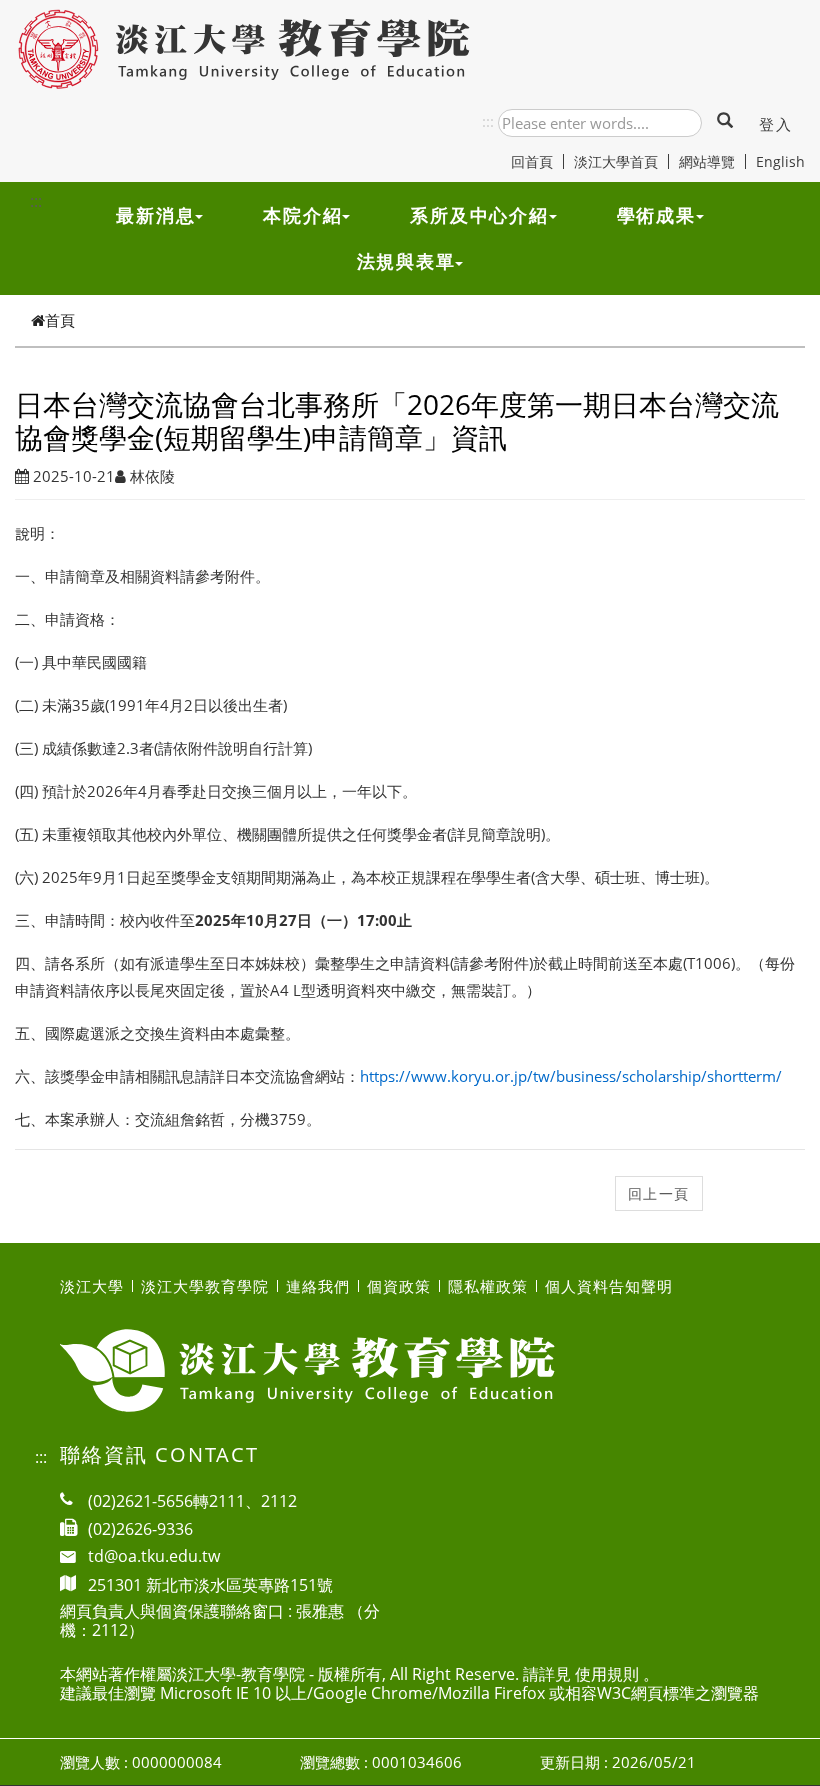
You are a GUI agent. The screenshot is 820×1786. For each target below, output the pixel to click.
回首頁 (532, 161)
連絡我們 (318, 1286)
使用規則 (607, 1674)
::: (488, 121)
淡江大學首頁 (616, 161)
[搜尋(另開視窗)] (726, 122)
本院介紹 (302, 215)
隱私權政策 (488, 1286)
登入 (775, 124)
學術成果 (656, 215)
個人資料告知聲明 (609, 1286)
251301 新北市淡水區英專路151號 (210, 1584)
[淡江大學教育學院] (245, 50)
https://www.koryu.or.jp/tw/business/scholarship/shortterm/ (571, 1076)
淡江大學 (92, 1286)
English (780, 161)
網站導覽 (707, 161)
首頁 (60, 320)
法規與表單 (406, 261)
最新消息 (155, 215)
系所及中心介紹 (479, 215)
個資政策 (399, 1286)
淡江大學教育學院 (205, 1286)
